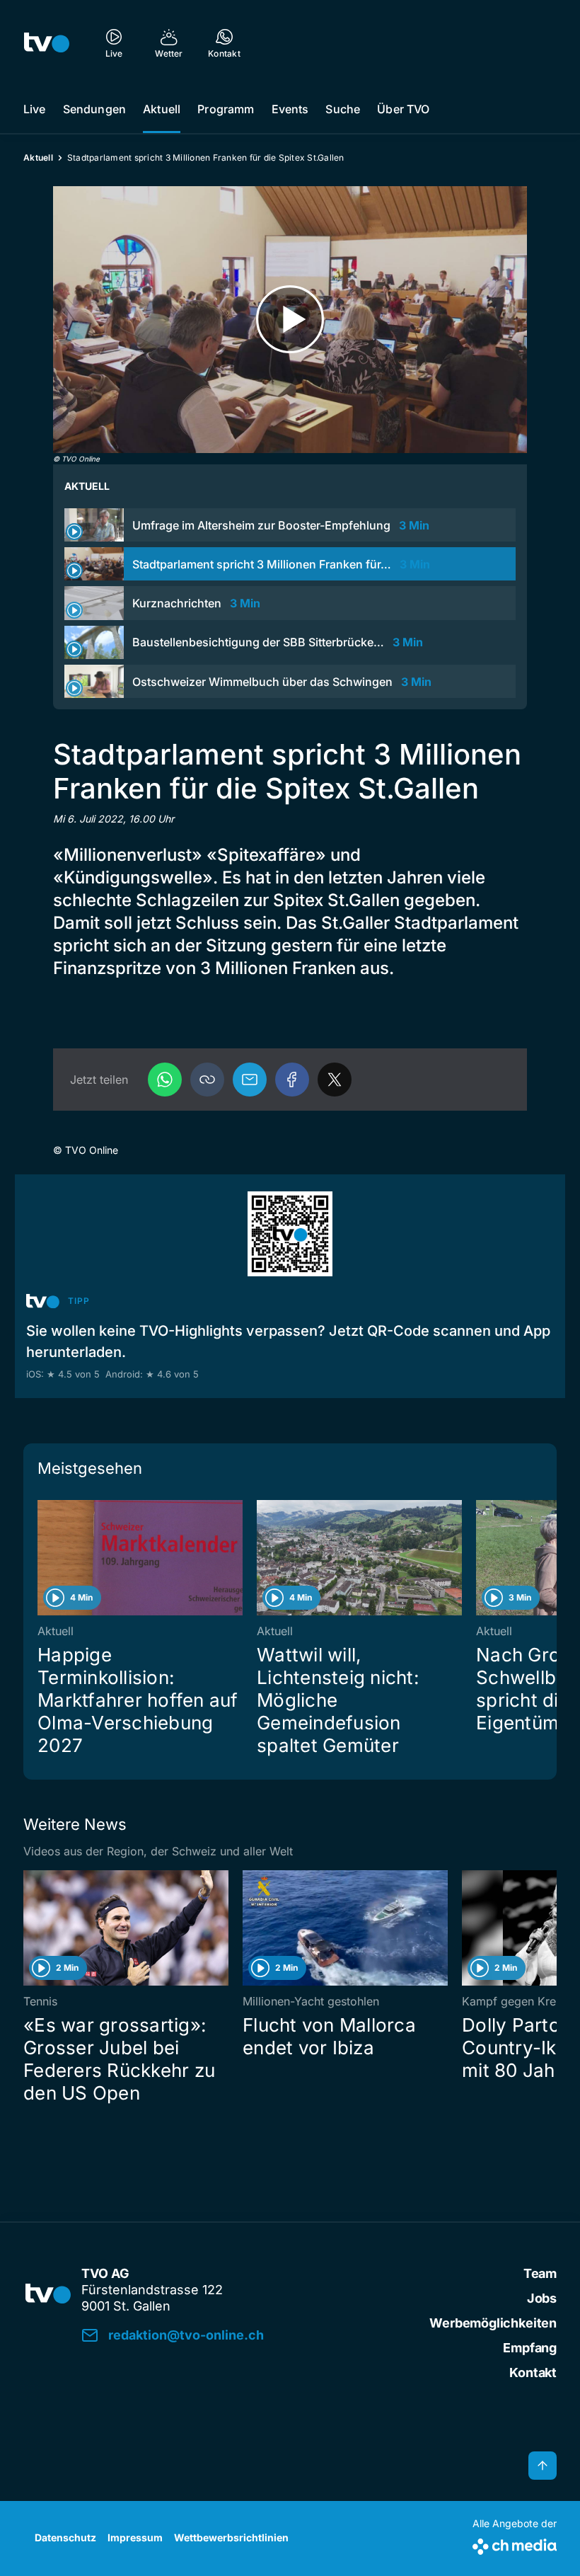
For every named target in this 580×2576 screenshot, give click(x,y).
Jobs (542, 2298)
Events (290, 109)
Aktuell (162, 109)
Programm (226, 109)
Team (540, 2273)
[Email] (250, 1080)
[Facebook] (292, 1080)
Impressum (135, 2537)
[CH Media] (515, 2544)
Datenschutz (65, 2537)
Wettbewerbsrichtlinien (231, 2537)
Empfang (530, 2348)
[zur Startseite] (47, 42)
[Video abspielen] (290, 320)
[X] (335, 1080)
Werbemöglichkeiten (493, 2323)
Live (35, 109)
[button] (207, 1080)
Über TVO (403, 109)
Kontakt (533, 2372)
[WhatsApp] (165, 1080)
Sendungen (94, 109)
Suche (343, 109)
